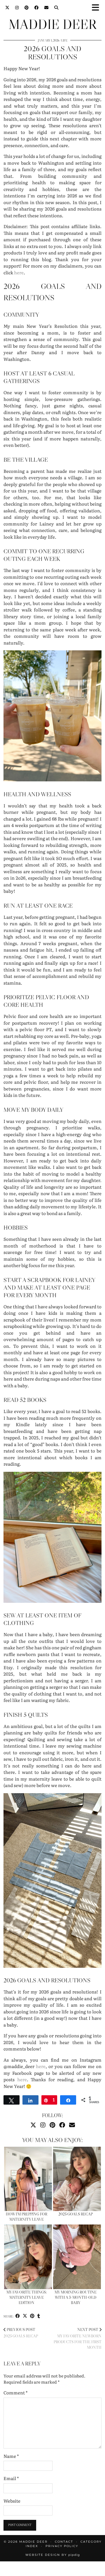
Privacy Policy (62, 2546)
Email (11, 2478)
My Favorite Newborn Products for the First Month (78, 2339)
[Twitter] (7, 7)
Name (11, 2456)
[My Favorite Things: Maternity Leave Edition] (28, 2257)
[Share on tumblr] (39, 2316)
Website (12, 2501)
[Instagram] (17, 7)
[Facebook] (36, 7)
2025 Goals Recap (76, 2214)
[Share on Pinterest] (32, 2316)
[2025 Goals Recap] (77, 2179)
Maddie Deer (52, 24)
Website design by (53, 2555)
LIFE (64, 41)
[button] (97, 7)
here (19, 272)
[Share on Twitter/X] (25, 2316)
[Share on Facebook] (18, 2316)
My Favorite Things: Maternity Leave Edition (27, 2297)
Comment (16, 2393)
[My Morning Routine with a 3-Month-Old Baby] (77, 2257)
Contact (64, 2542)
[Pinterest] (27, 7)
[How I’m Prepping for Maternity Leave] (28, 2179)
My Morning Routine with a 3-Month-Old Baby (76, 2297)
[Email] (46, 7)
